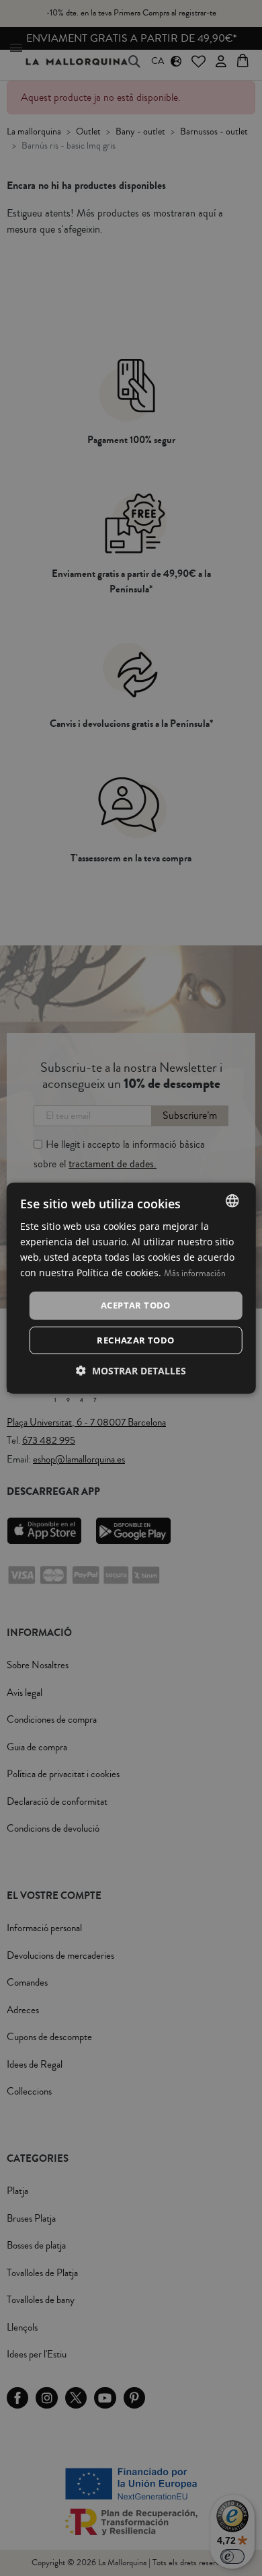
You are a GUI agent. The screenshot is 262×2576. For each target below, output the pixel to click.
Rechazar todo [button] (135, 1340)
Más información (195, 1274)
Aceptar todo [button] (136, 1305)
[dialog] (131, 1288)
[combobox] (232, 1200)
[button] (131, 1371)
